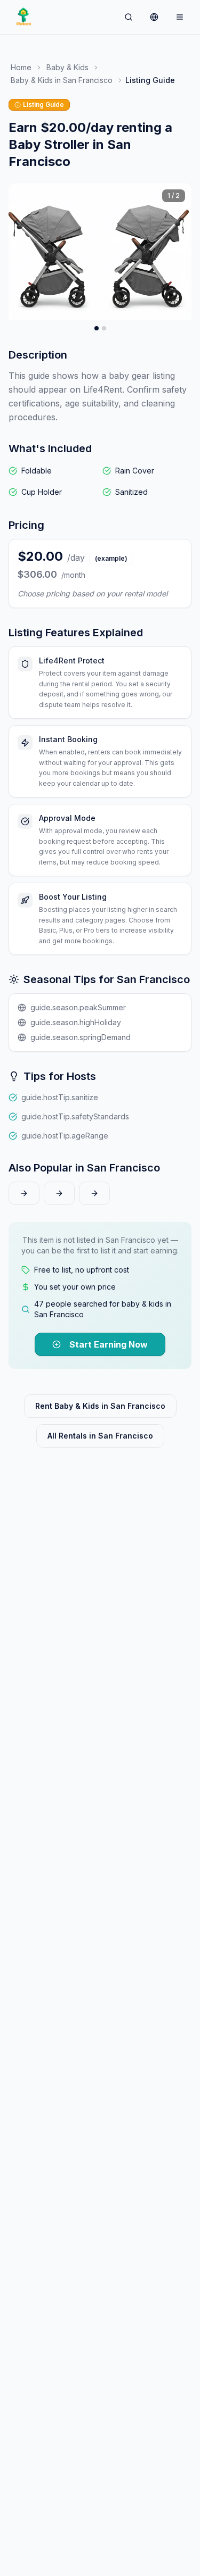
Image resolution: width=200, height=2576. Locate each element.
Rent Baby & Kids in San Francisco (100, 1406)
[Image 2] (104, 328)
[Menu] (180, 17)
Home (21, 67)
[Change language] (154, 17)
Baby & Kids (67, 67)
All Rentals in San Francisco (100, 1436)
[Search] (129, 17)
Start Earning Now (109, 1344)
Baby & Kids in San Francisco (62, 80)
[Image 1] (97, 328)
